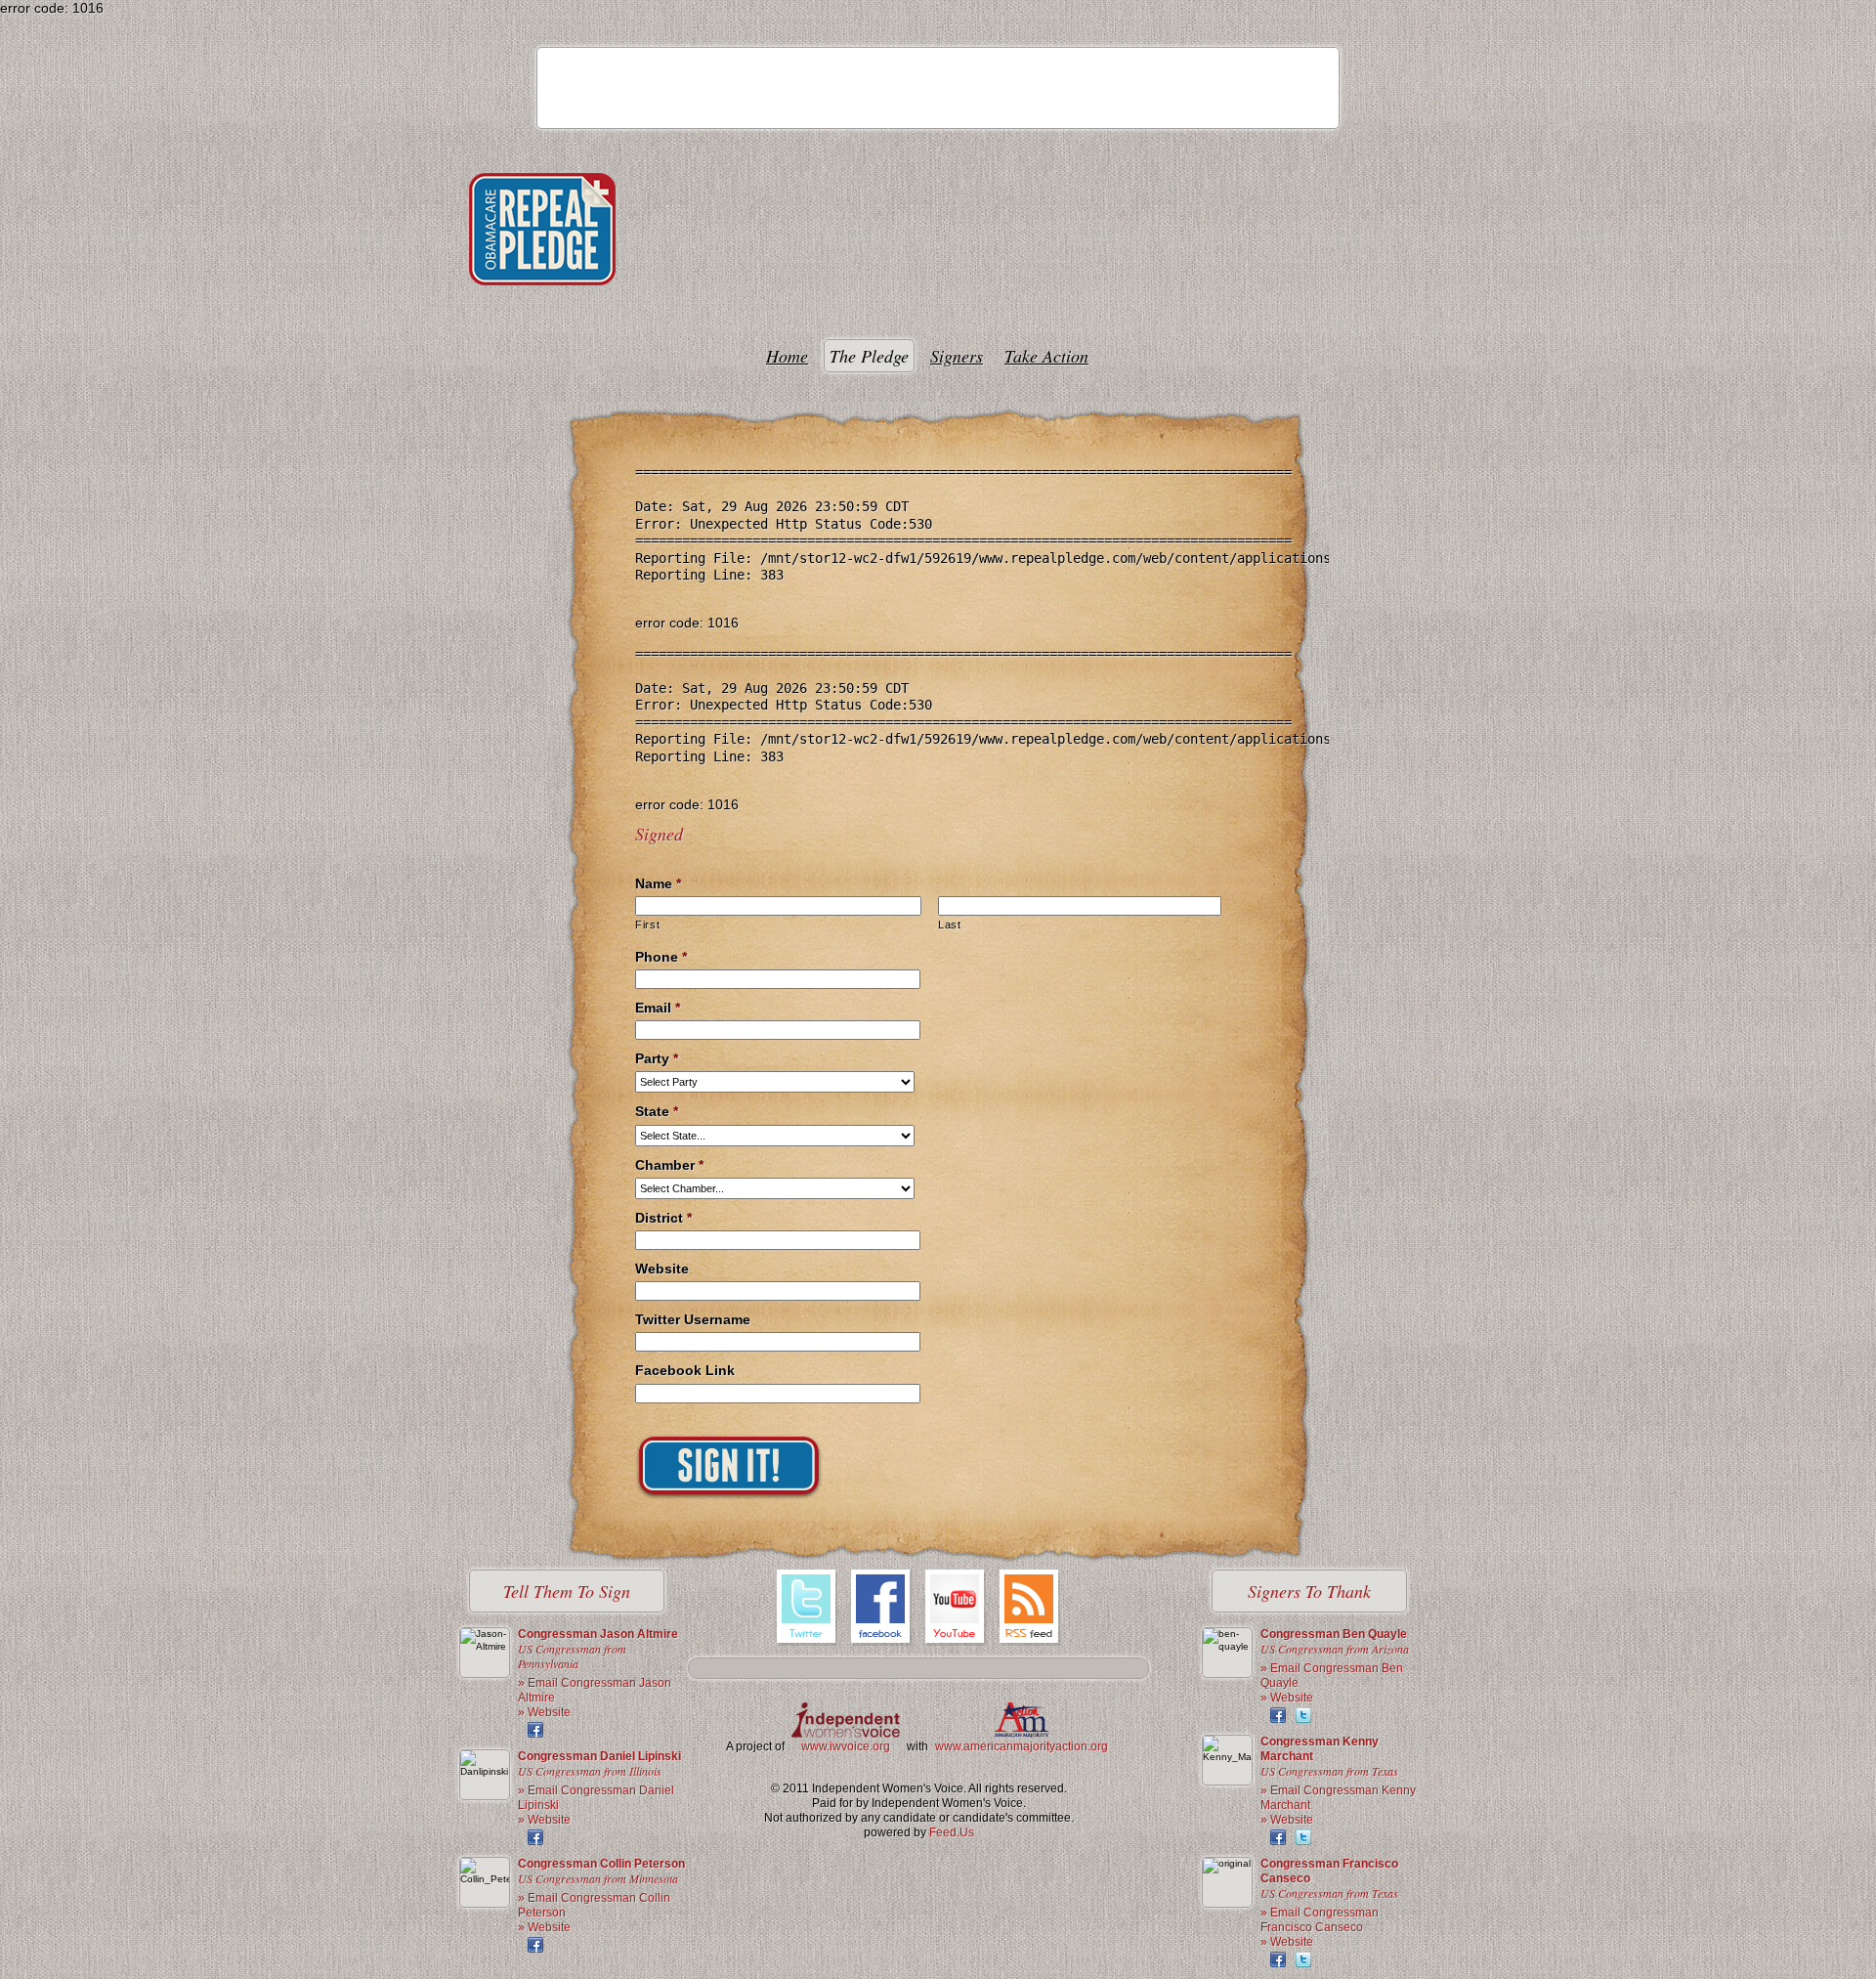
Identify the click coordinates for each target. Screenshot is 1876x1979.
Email (658, 1008)
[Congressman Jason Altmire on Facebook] (535, 1730)
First (647, 925)
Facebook (881, 1609)
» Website (544, 1712)
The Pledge (869, 356)
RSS (1030, 1609)
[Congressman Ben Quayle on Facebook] (1278, 1715)
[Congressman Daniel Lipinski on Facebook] (535, 1837)
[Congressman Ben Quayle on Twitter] (1303, 1715)
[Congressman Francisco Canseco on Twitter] (1303, 1959)
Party (657, 1058)
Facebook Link (685, 1370)
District (663, 1218)
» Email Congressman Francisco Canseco (1320, 1920)
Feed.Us (952, 1832)
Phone (661, 957)
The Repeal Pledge (542, 229)
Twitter (807, 1609)
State (657, 1111)
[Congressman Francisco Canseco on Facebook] (1278, 1959)
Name (658, 883)
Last (950, 925)
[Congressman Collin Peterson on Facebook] (535, 1945)
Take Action (1046, 356)
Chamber (669, 1165)
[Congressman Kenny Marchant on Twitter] (1303, 1837)
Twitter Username (693, 1319)
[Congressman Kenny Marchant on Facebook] (1278, 1837)
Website (662, 1269)
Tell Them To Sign (567, 1591)
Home (787, 356)
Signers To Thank (1309, 1591)
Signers (957, 356)
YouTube (956, 1609)
